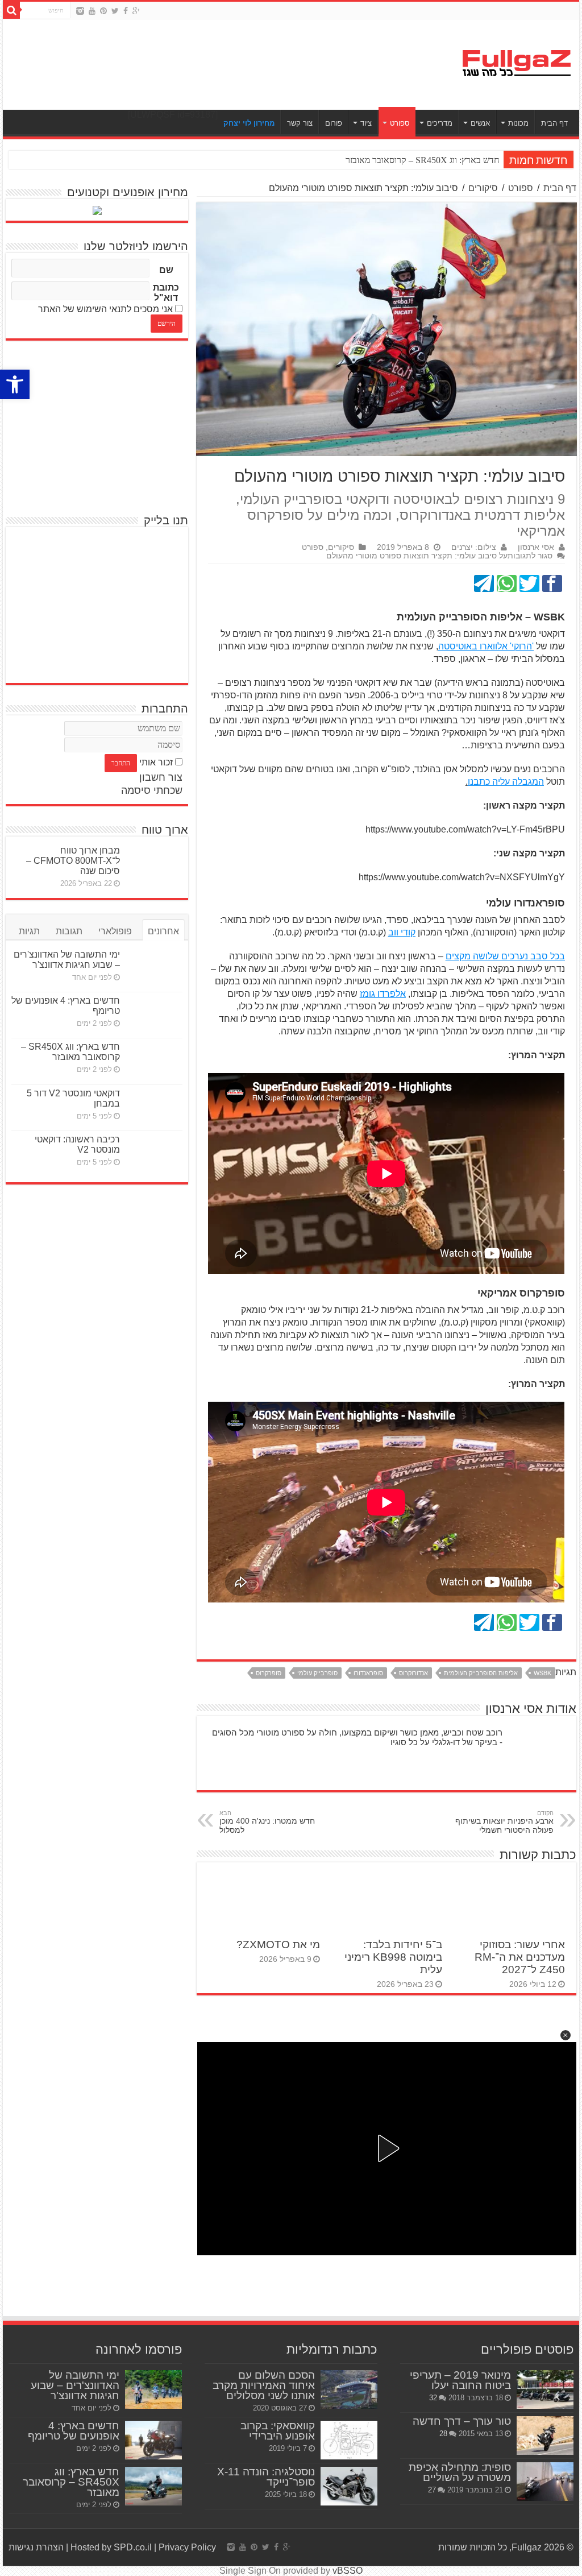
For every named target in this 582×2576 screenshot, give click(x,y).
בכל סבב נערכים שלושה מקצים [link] (505, 956)
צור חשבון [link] (161, 777)
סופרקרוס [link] (269, 1673)
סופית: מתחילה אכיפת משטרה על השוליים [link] (460, 2472)
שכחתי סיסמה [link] (152, 790)
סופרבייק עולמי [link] (317, 1673)
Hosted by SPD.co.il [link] (111, 2547)
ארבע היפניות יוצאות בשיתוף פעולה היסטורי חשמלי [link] (504, 1822)
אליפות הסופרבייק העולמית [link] (481, 1673)
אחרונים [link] (163, 931)
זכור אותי (156, 762)
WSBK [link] (542, 1673)
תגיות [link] (29, 931)
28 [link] (443, 2434)
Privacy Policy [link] (187, 2547)
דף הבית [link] (554, 123)
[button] (566, 2035)
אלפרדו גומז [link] (383, 994)
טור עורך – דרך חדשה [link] (462, 2421)
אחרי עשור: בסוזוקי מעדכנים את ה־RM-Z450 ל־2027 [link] (520, 1957)
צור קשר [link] (300, 123)
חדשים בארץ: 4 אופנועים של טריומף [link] (74, 2431)
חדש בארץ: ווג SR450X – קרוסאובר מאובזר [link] (70, 1052)
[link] (15, 384)
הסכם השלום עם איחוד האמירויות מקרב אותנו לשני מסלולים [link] (264, 2385)
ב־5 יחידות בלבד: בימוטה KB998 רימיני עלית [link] (393, 1957)
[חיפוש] (11, 10)
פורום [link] (334, 123)
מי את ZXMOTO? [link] (278, 1945)
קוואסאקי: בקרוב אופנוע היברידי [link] (278, 2431)
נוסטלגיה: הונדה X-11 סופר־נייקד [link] (266, 2477)
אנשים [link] (480, 123)
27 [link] (432, 2490)
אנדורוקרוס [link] (413, 1673)
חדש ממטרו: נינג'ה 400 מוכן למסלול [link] (267, 1822)
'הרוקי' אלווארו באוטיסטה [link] (486, 646)
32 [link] (433, 2398)
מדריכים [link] (440, 123)
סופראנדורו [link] (368, 1673)
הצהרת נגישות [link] (36, 2547)
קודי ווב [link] (402, 932)
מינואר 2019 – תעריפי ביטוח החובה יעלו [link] (460, 2380)
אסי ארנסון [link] (536, 547)
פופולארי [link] (115, 931)
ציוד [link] (366, 123)
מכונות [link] (518, 123)
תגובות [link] (69, 931)
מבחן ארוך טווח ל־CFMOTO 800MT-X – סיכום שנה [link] (73, 861)
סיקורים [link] (483, 188)
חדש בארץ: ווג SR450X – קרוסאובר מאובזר (422, 160)
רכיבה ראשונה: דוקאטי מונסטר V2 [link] (77, 1144)
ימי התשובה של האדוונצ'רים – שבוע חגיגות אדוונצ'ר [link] (67, 960)
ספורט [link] (400, 123)
